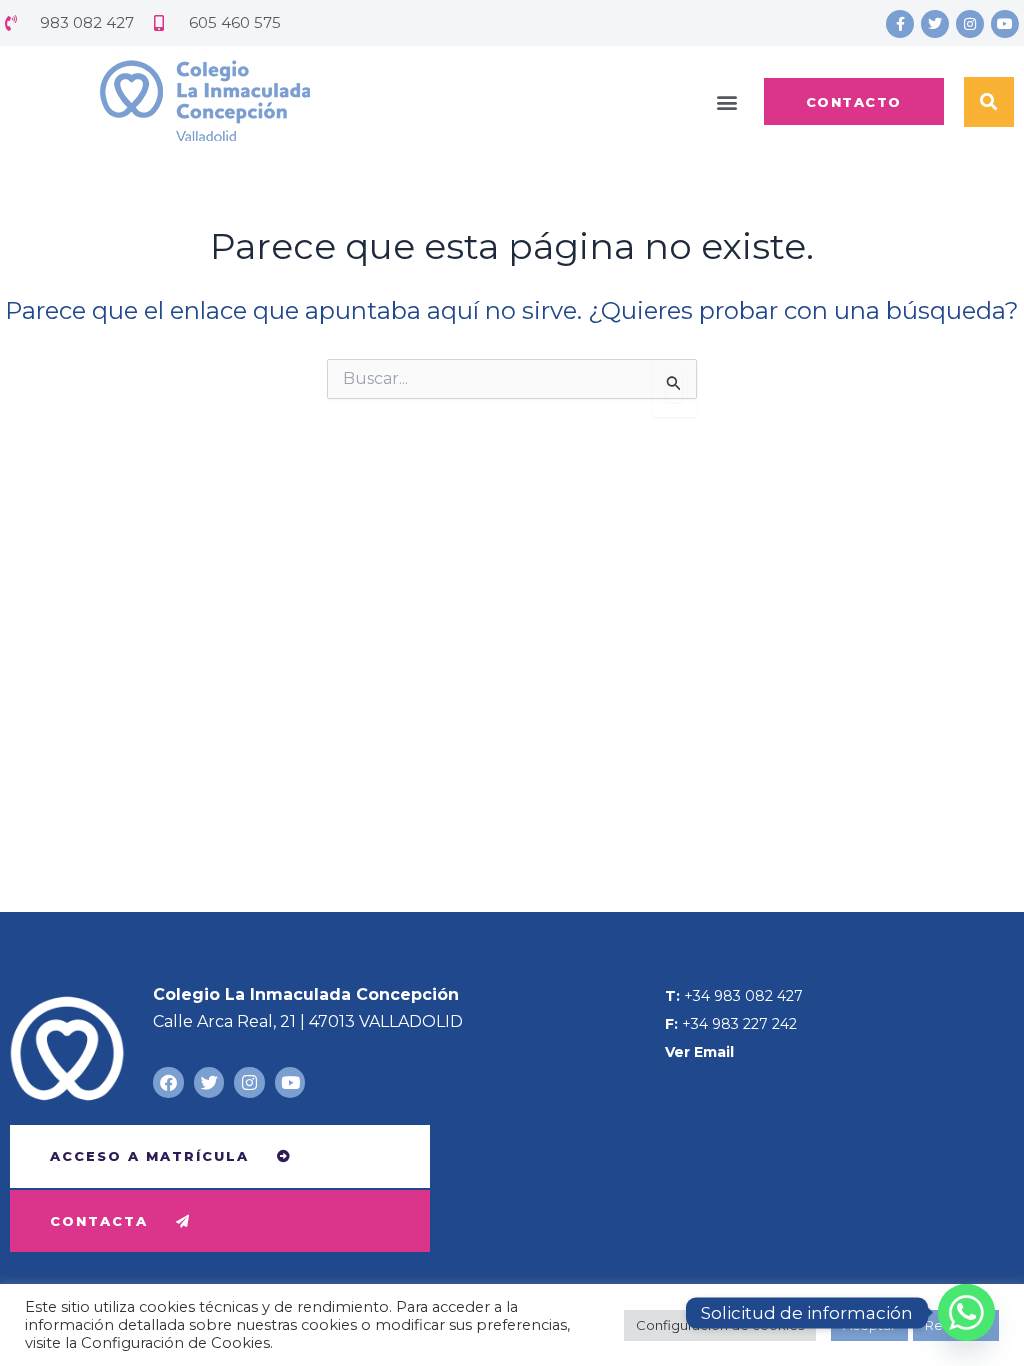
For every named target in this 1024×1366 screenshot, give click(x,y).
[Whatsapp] (966, 1312)
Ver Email (699, 1052)
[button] (727, 101)
